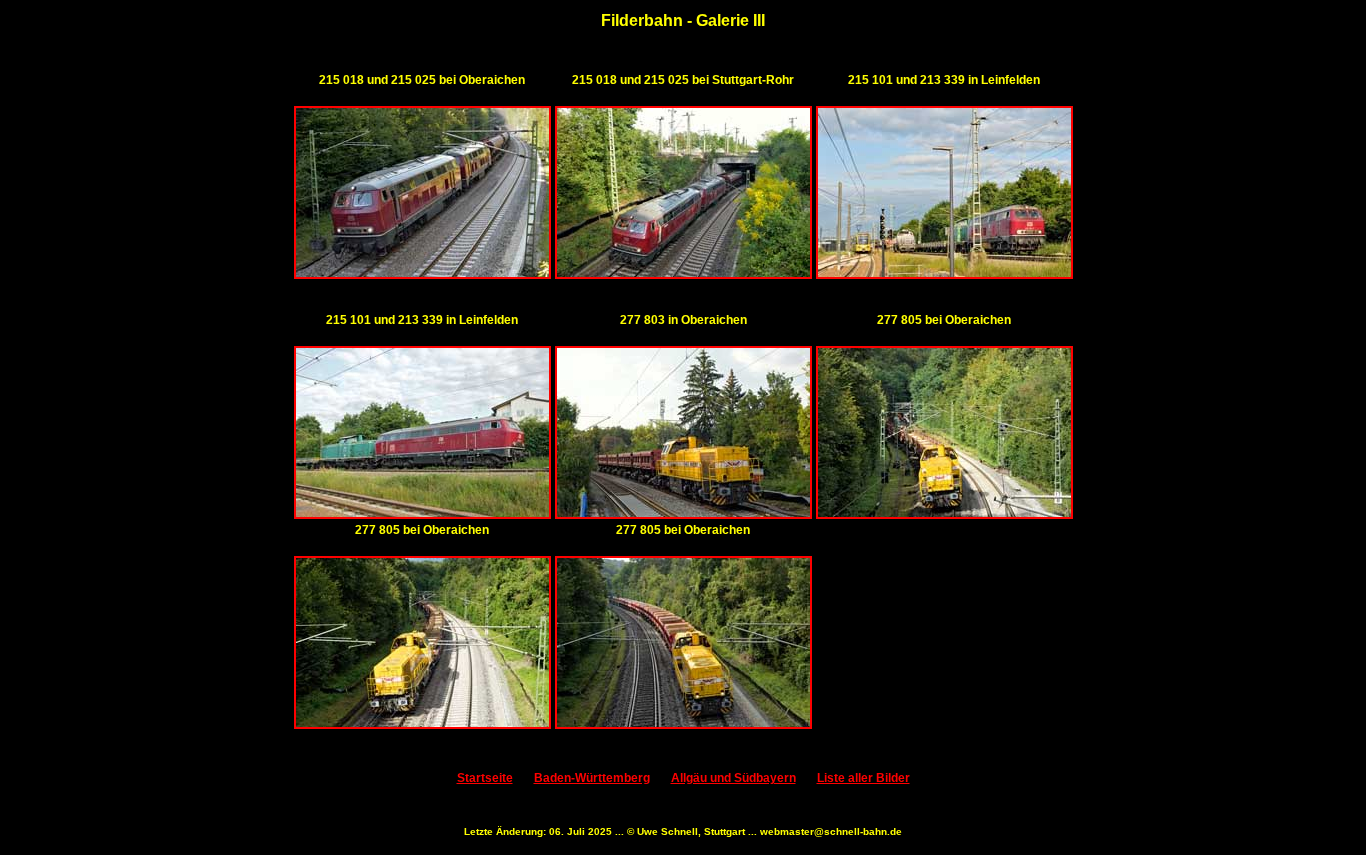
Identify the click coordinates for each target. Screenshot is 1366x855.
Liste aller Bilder (863, 778)
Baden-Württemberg (592, 778)
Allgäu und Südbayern (733, 778)
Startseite (485, 778)
